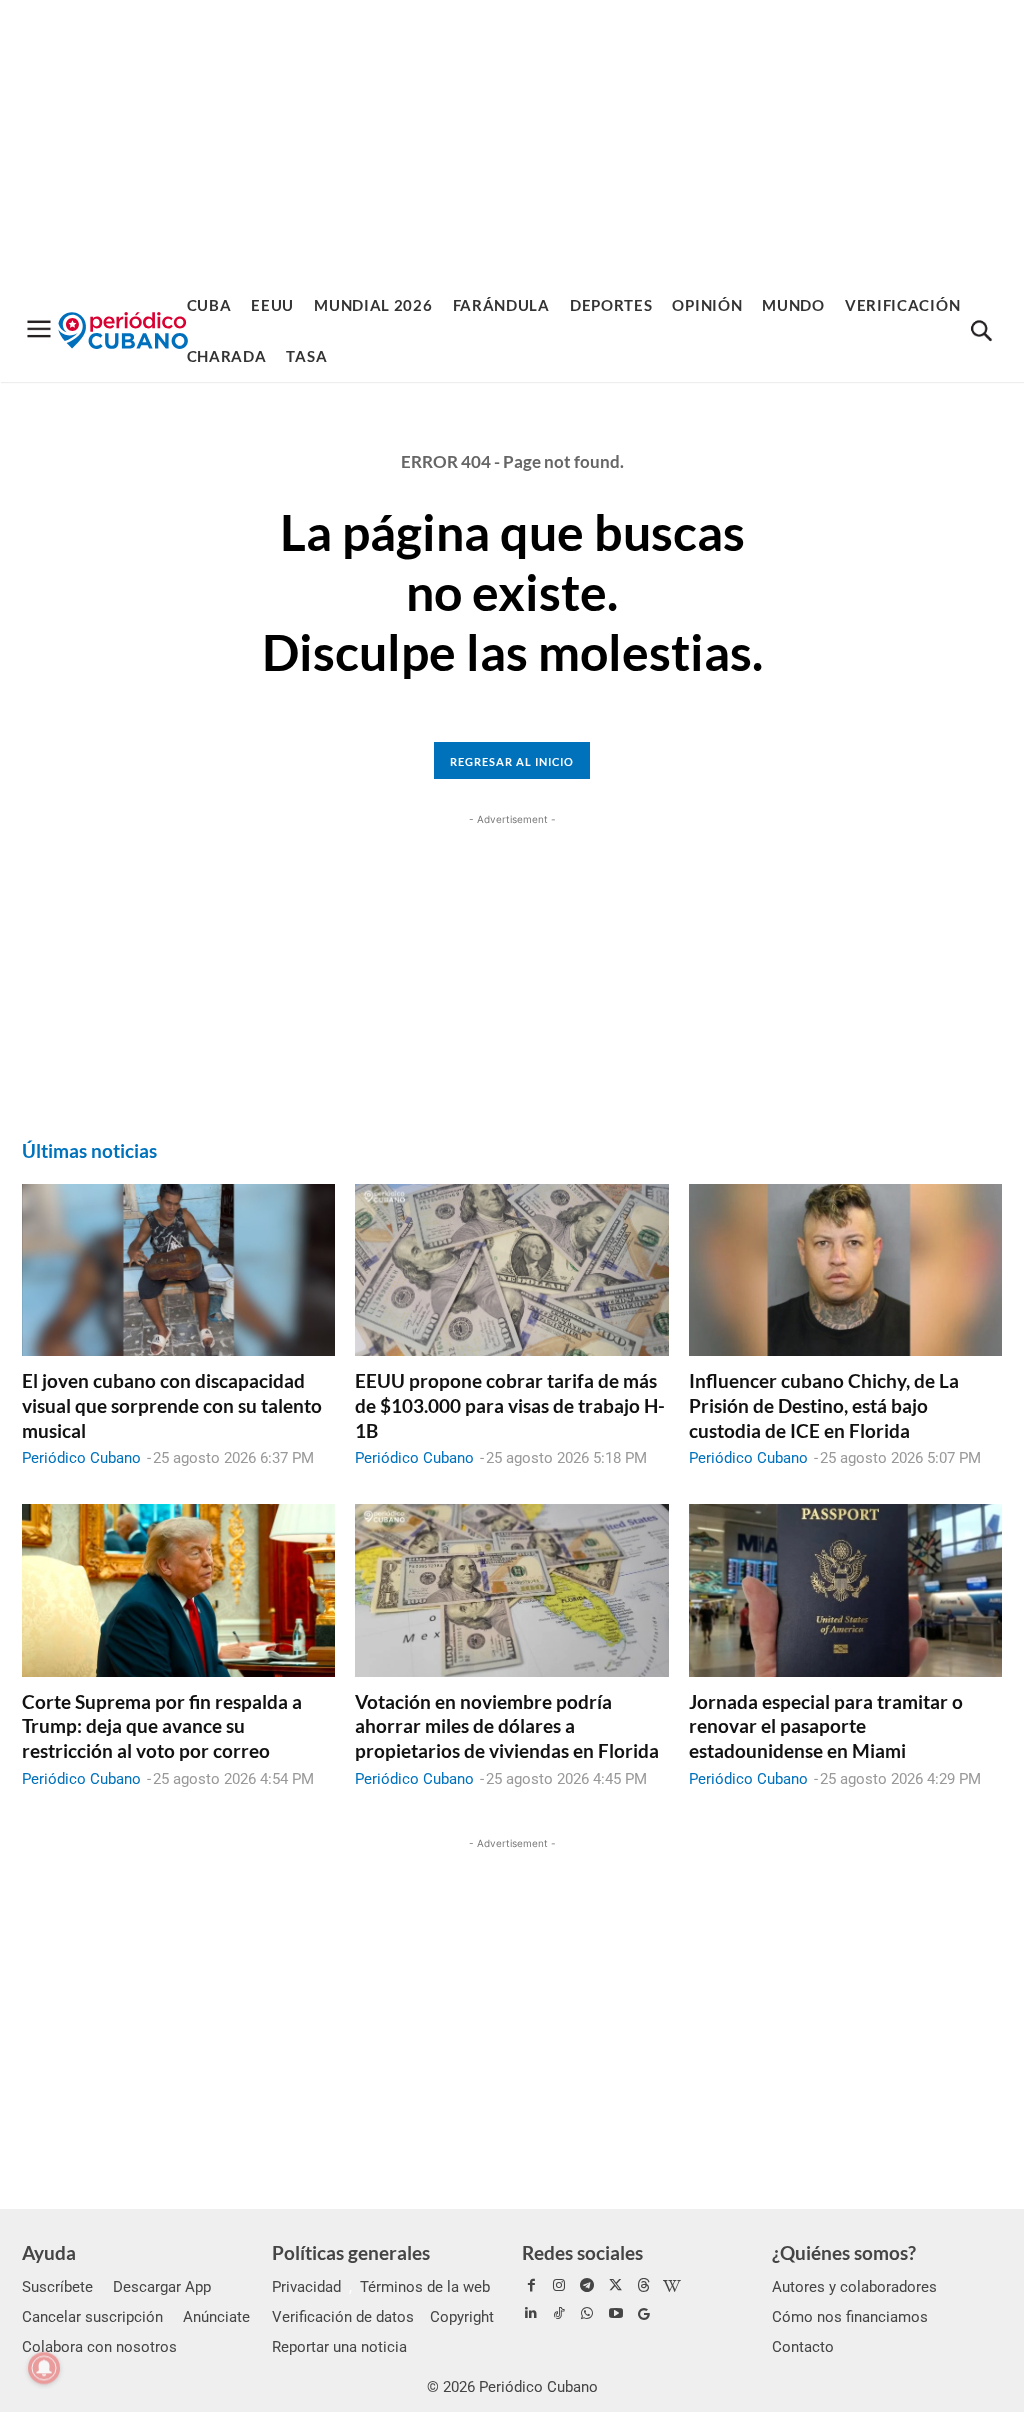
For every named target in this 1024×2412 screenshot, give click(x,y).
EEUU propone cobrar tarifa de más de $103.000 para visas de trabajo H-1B (510, 1405)
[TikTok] (559, 2314)
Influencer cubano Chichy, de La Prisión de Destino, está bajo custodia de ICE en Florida (824, 1405)
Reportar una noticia (339, 2347)
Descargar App (162, 2287)
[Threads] (644, 2286)
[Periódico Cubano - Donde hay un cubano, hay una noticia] (123, 330)
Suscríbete (57, 2287)
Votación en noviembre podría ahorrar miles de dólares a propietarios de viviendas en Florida (507, 1726)
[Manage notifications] (44, 2368)
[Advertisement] (512, 140)
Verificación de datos (343, 2317)
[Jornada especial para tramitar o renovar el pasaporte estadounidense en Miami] (845, 1590)
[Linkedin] (531, 2314)
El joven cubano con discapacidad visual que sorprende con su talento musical (172, 1405)
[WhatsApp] (587, 2314)
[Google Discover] (644, 2314)
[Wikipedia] (672, 2286)
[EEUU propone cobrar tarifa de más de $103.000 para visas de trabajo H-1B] (511, 1270)
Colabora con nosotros (99, 2347)
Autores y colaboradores (854, 2287)
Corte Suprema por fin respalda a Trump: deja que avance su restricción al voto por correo (162, 1726)
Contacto (803, 2347)
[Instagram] (559, 2286)
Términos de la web (425, 2287)
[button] (981, 332)
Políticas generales (351, 2252)
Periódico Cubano (81, 1458)
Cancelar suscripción (92, 2317)
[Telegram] (587, 2286)
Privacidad (306, 2287)
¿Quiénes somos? (844, 2252)
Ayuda (49, 2252)
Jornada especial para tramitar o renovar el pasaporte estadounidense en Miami (826, 1726)
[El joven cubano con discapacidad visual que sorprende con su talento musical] (178, 1270)
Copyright (462, 2317)
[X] (616, 2286)
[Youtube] (616, 2314)
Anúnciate (216, 2317)
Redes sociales (582, 2252)
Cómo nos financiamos (850, 2317)
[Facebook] (531, 2286)
